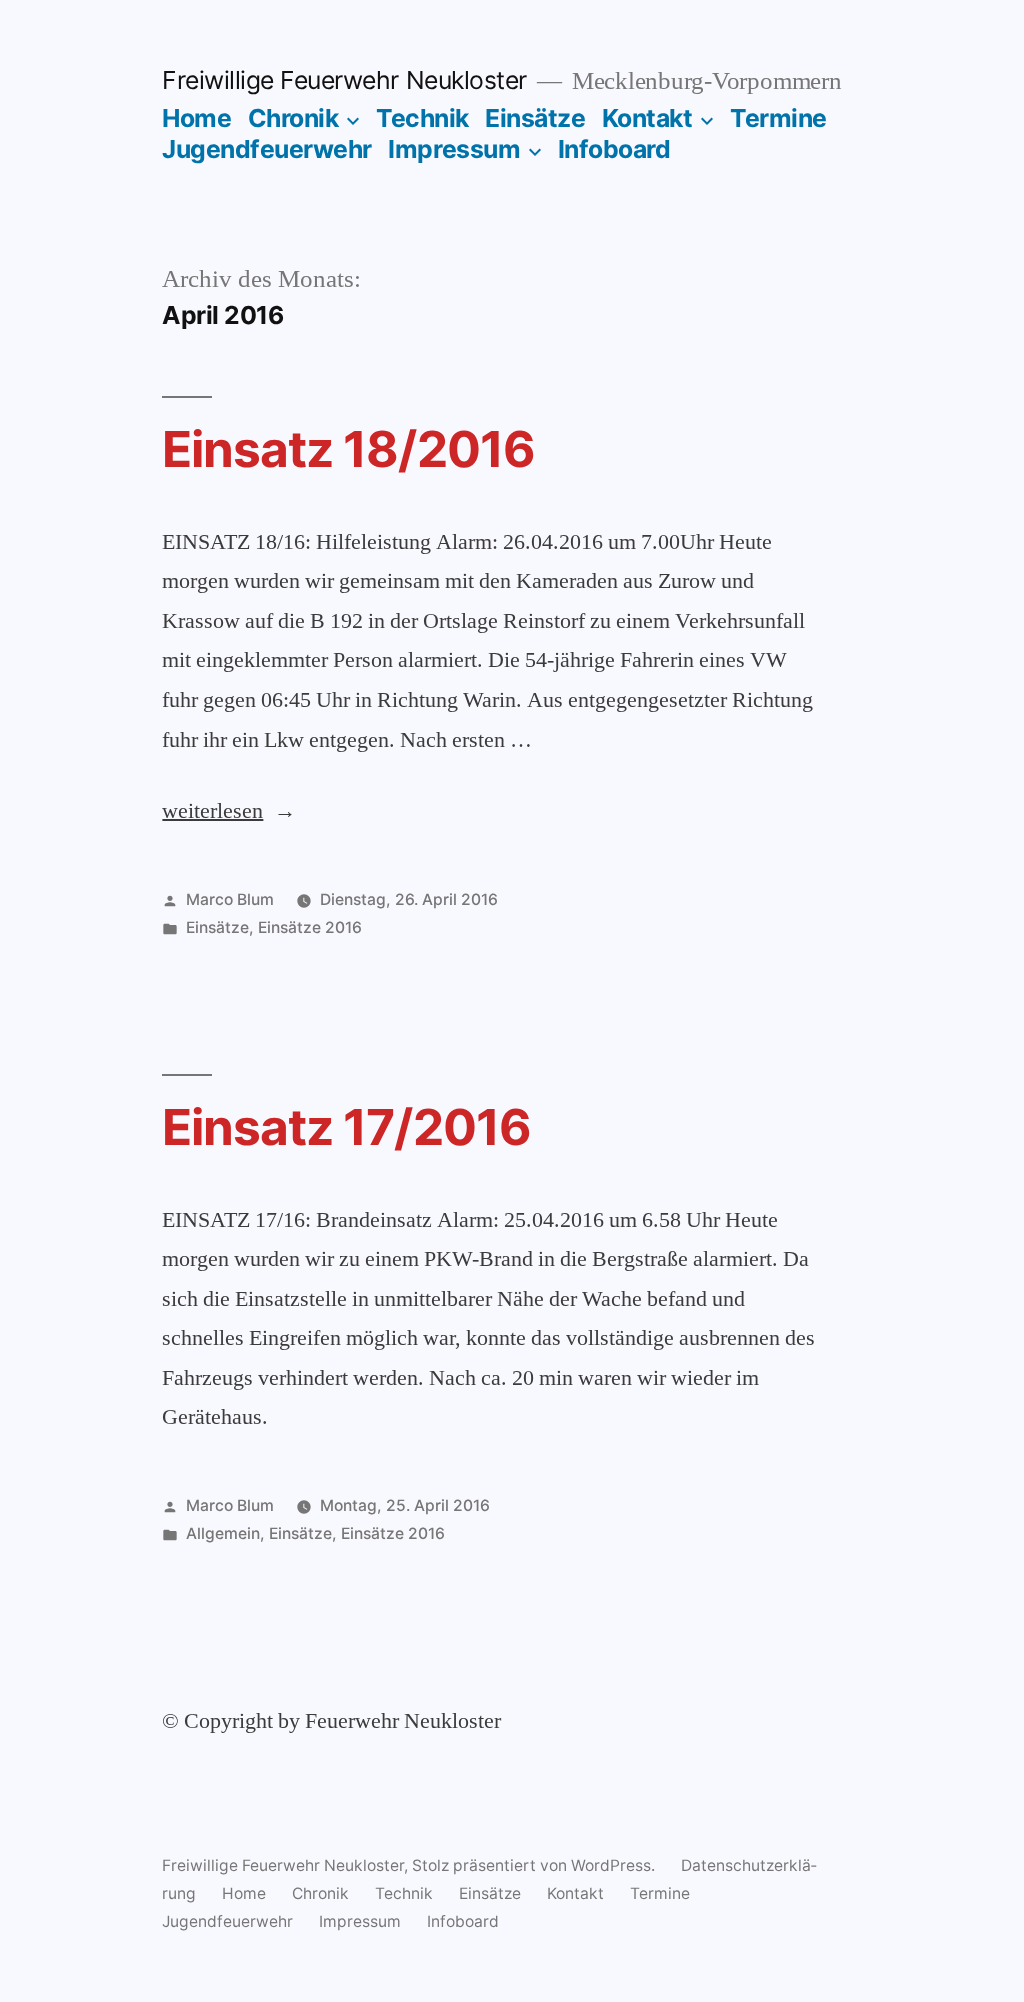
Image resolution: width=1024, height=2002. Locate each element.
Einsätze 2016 (310, 927)
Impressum (454, 149)
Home (196, 118)
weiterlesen (212, 811)
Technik (422, 118)
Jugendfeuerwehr (267, 149)
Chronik (293, 118)
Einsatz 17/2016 (346, 1127)
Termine (778, 118)
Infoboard (614, 149)
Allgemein (223, 1533)
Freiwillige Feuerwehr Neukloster (344, 80)
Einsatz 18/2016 (348, 449)
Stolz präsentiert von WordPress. (535, 1865)
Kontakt (647, 118)
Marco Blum (230, 899)
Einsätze (535, 118)
